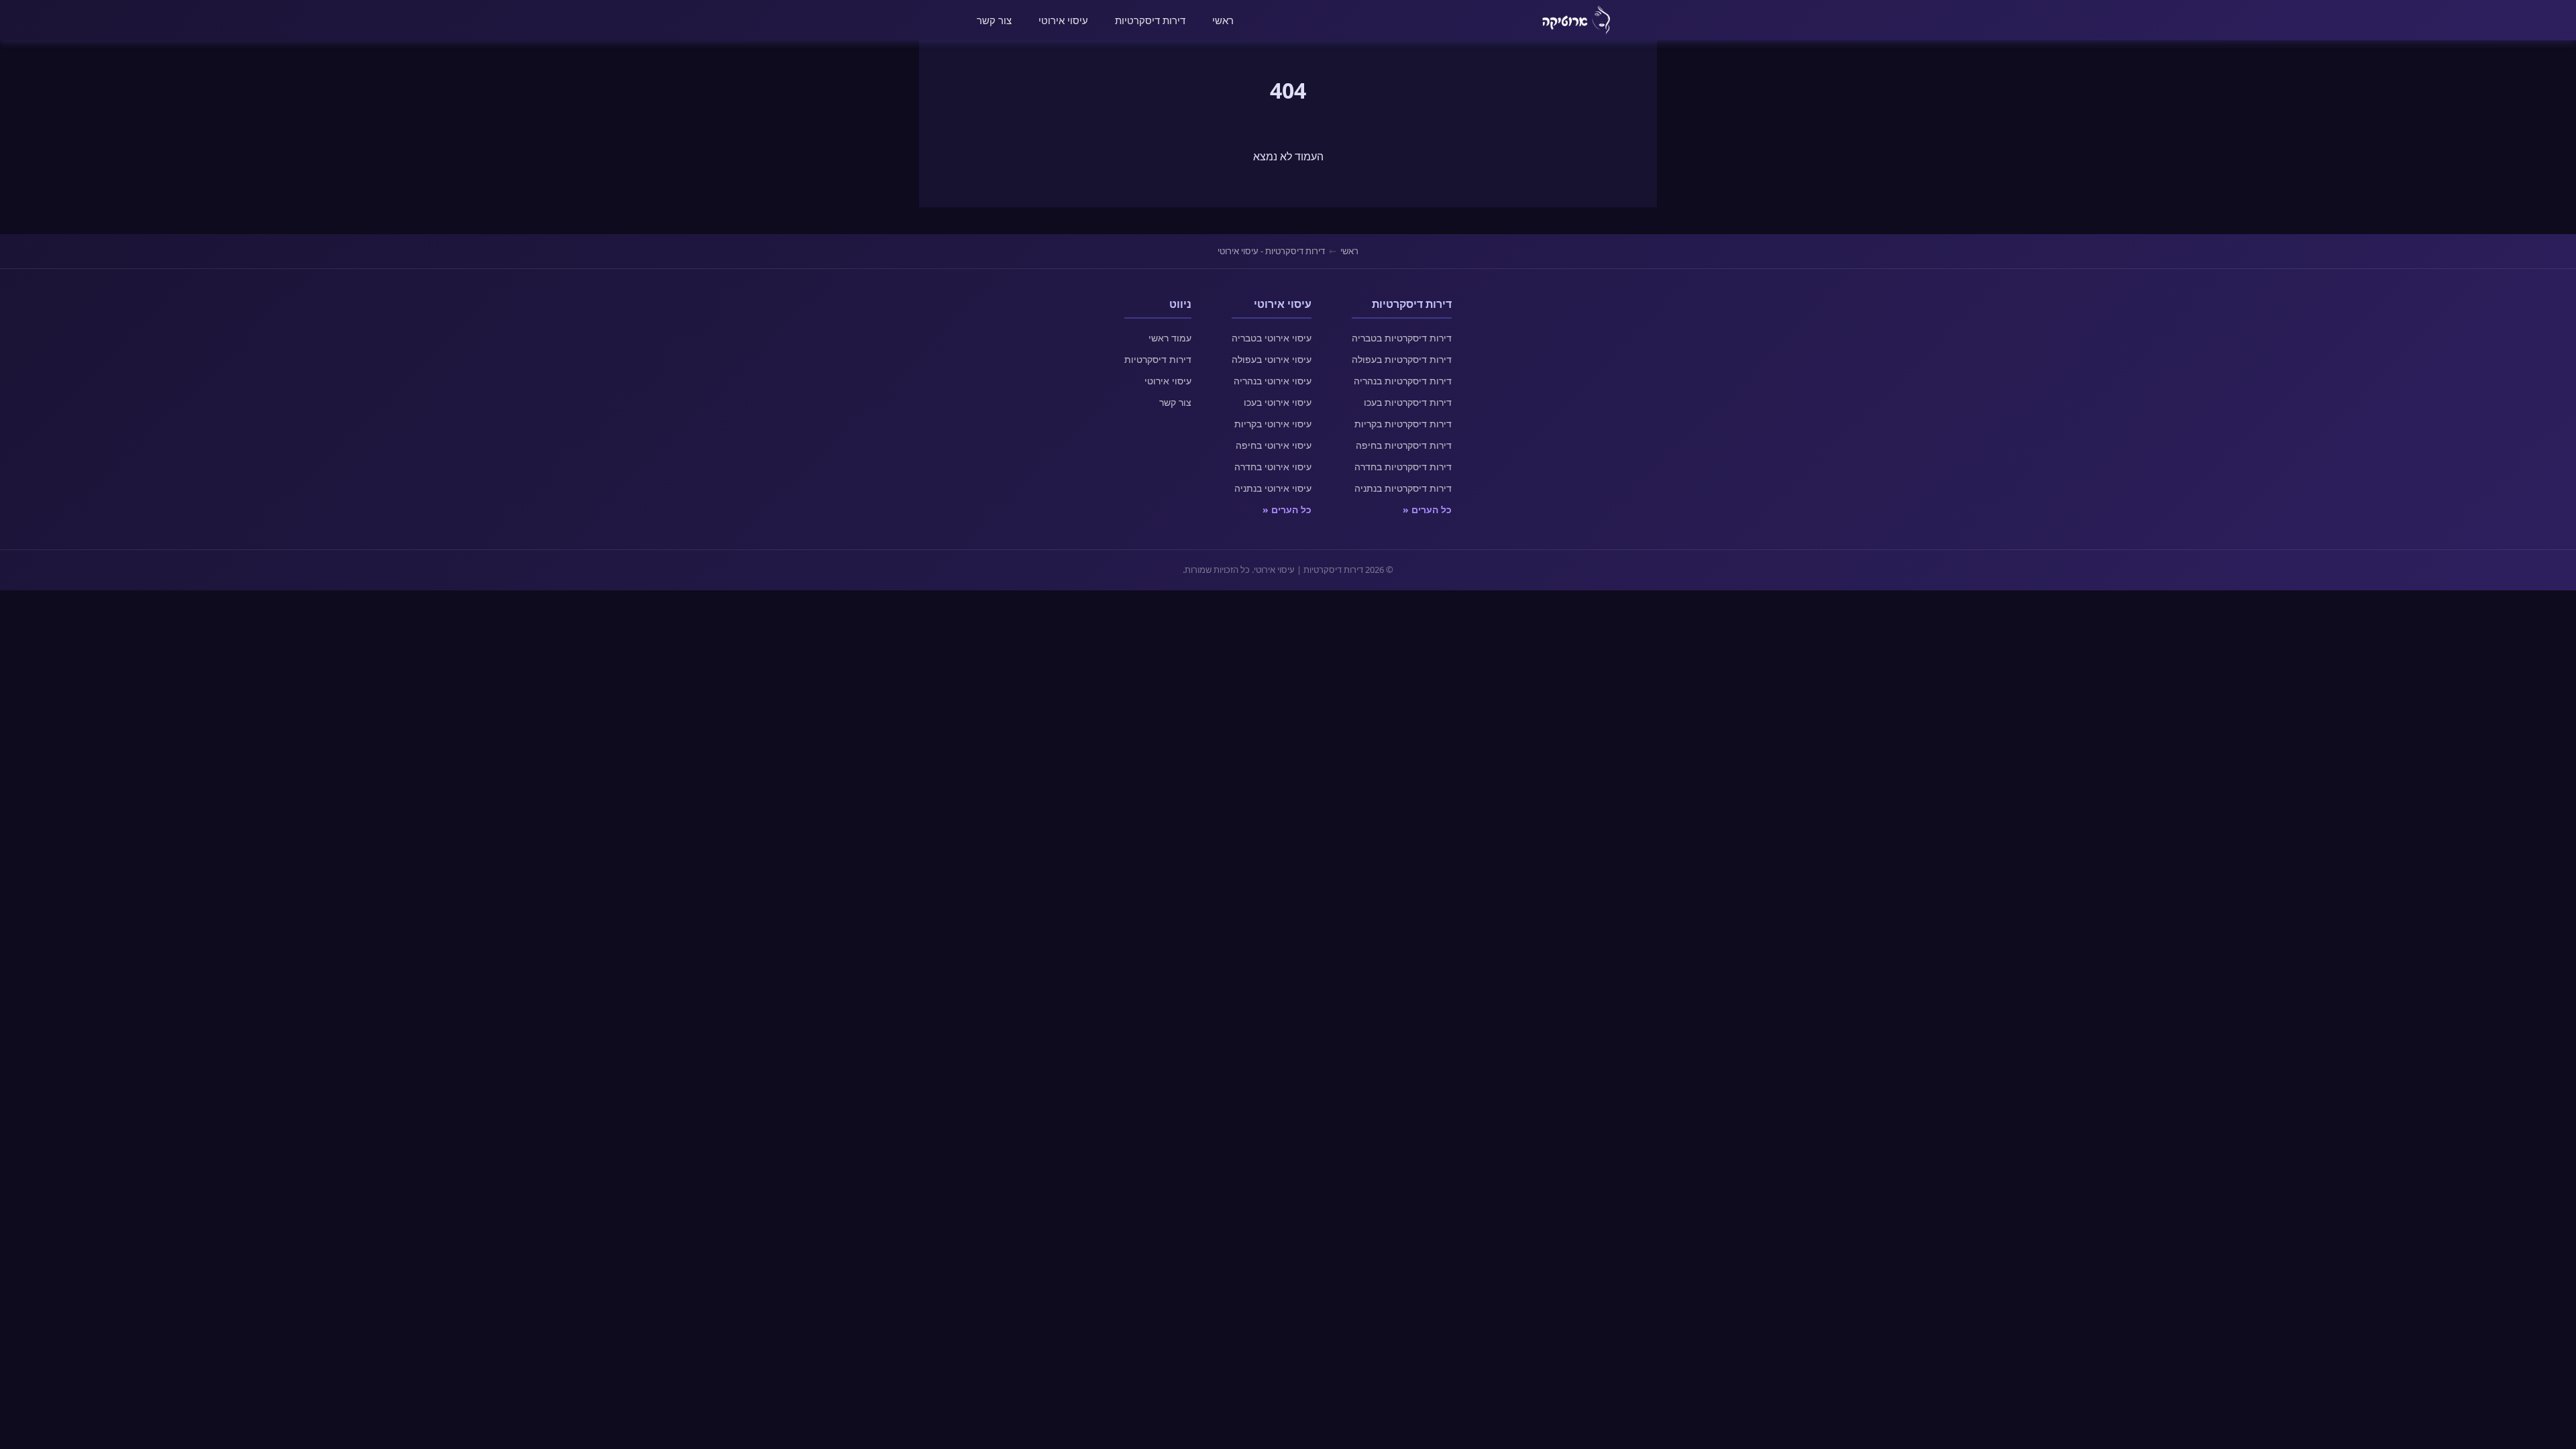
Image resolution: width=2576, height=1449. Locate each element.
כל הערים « (1427, 509)
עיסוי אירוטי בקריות (1273, 424)
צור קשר (994, 20)
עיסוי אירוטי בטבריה (1272, 338)
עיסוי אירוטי (1063, 20)
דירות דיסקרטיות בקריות (1403, 424)
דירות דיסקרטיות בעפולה (1402, 359)
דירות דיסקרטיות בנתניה (1403, 488)
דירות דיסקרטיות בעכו (1408, 402)
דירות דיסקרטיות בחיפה (1404, 445)
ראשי (1223, 20)
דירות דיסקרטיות (1150, 20)
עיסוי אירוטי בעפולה (1272, 359)
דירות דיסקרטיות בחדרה (1403, 467)
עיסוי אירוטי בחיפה (1274, 445)
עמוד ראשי (1170, 338)
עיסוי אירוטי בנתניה (1273, 488)
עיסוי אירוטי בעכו (1278, 402)
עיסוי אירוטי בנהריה (1273, 381)
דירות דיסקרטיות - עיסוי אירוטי (1271, 251)
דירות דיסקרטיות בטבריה (1402, 338)
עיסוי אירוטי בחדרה (1273, 467)
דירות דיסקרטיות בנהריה (1403, 381)
